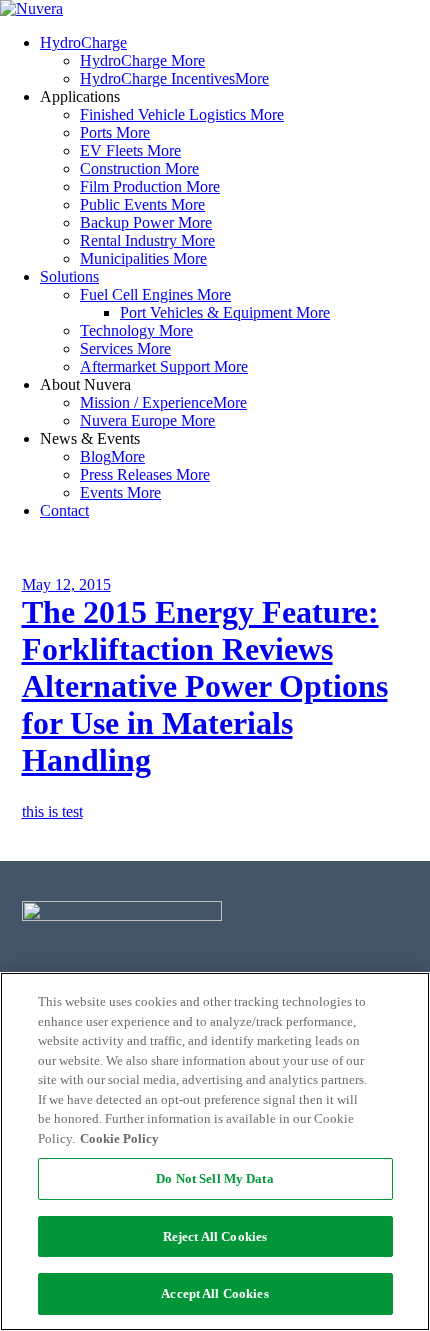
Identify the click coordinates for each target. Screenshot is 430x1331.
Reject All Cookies (215, 1236)
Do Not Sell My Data (214, 1178)
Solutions (69, 276)
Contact (64, 510)
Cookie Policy (119, 1138)
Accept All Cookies (214, 1293)
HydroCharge (83, 42)
